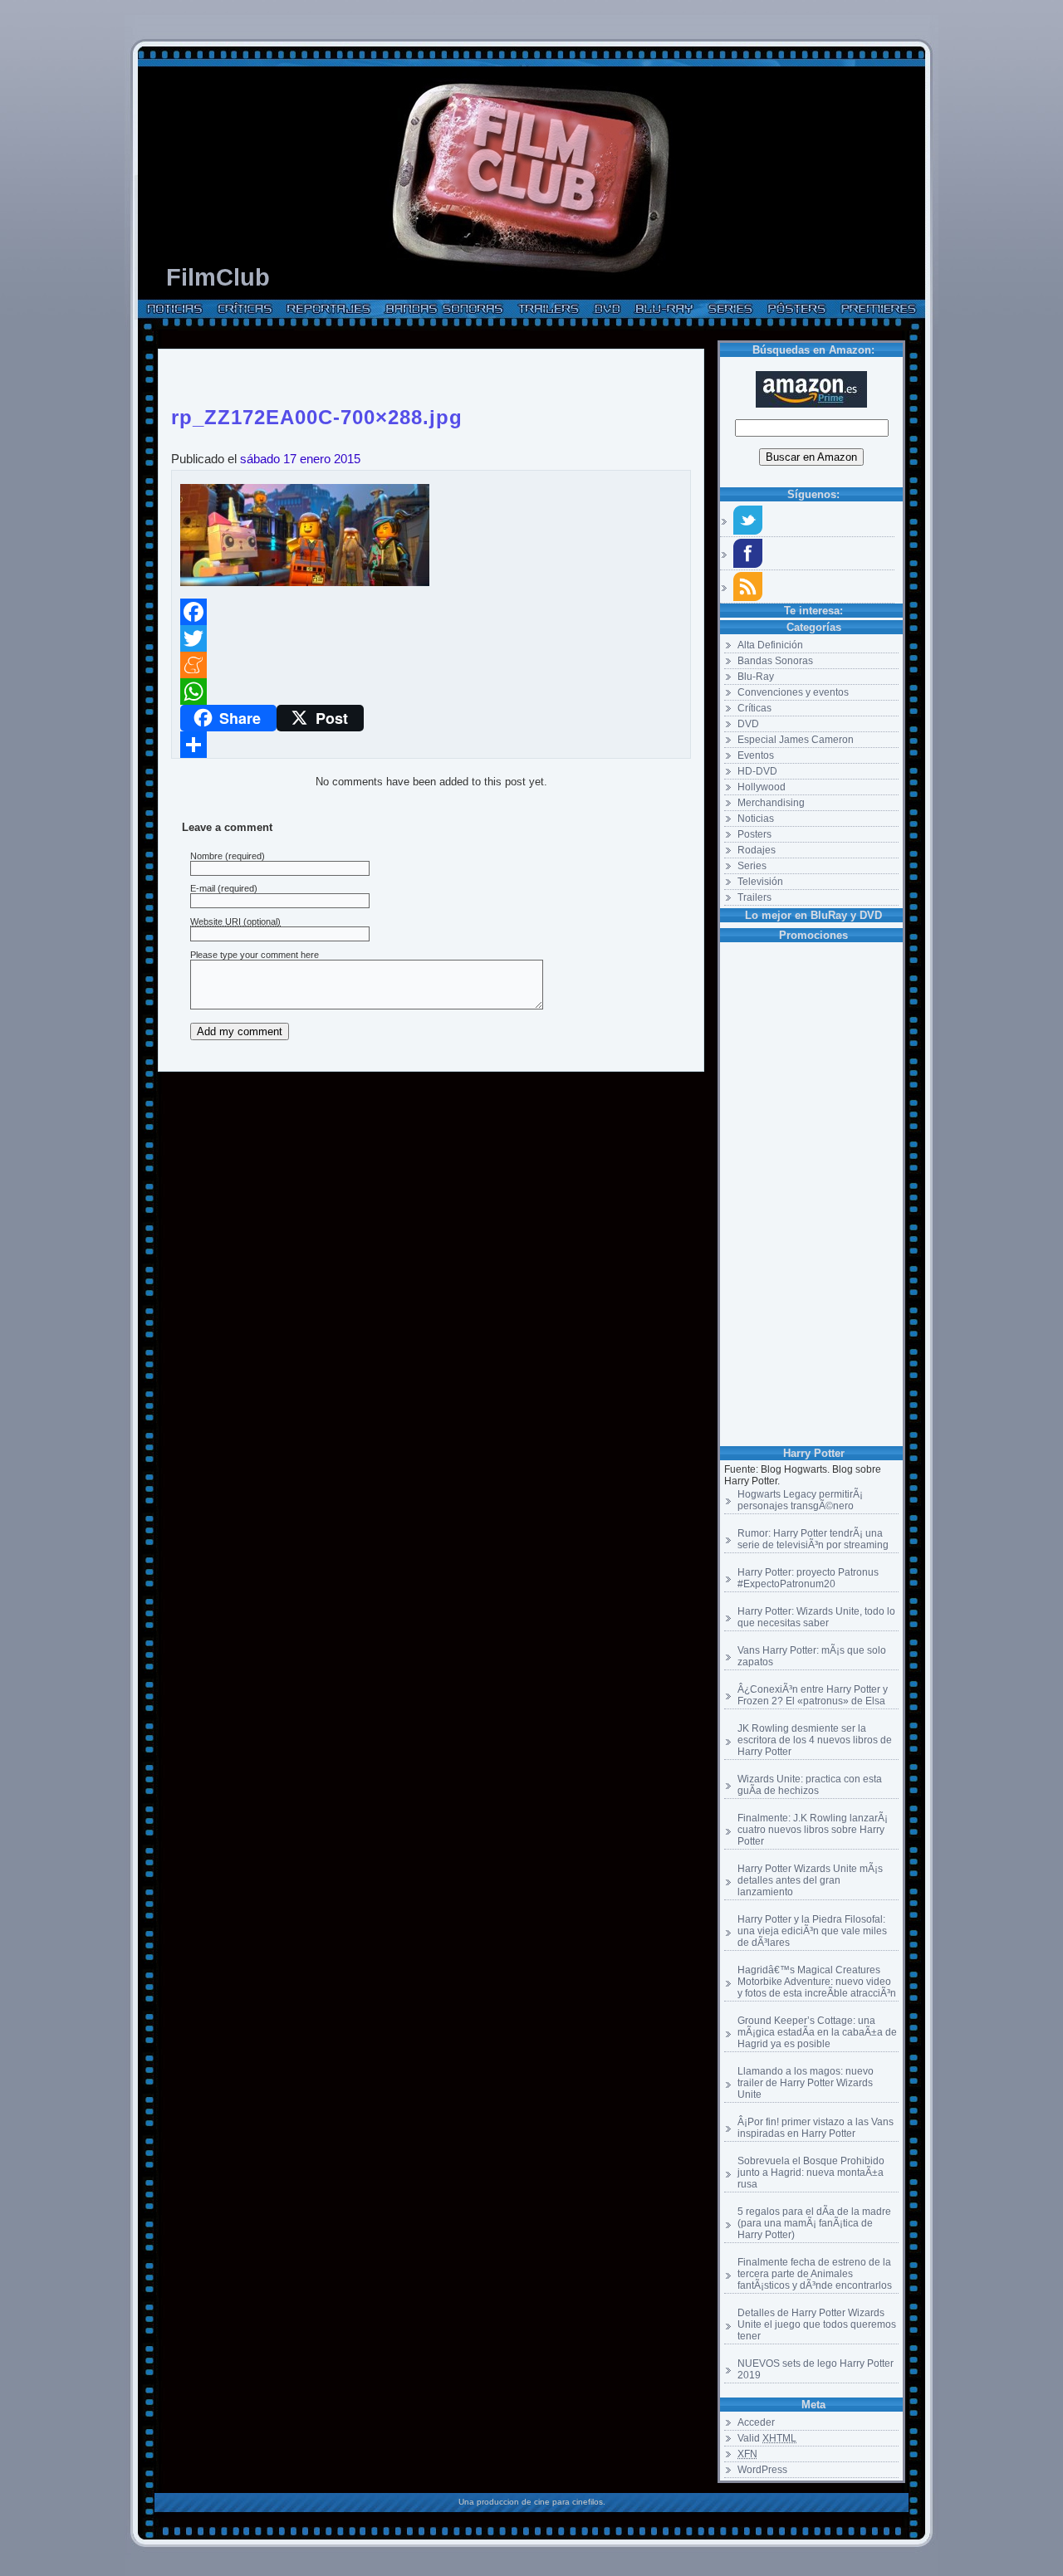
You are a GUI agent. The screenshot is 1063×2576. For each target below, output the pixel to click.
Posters (754, 834)
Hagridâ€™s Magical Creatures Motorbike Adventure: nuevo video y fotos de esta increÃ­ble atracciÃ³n (817, 1982)
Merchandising (771, 803)
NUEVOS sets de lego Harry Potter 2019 (816, 2369)
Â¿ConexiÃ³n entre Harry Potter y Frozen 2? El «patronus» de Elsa (813, 1695)
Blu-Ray (756, 677)
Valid (767, 2438)
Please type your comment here (255, 955)
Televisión (760, 882)
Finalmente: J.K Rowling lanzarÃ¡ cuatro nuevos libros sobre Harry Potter (813, 1830)
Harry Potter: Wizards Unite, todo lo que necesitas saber (816, 1617)
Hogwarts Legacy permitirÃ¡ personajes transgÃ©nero (800, 1500)
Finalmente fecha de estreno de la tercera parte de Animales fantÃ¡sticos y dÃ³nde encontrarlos (815, 2274)
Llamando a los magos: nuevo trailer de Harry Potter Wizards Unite (806, 2083)
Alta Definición (770, 645)
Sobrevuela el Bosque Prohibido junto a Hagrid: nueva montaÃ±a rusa (811, 2173)
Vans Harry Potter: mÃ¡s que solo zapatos (812, 1656)
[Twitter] (431, 638)
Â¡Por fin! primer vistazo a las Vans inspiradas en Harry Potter (816, 2128)
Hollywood (762, 787)
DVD (748, 724)
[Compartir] (431, 745)
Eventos (756, 755)
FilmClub (218, 277)
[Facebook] (431, 612)
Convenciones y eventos (793, 692)
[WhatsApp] (431, 692)
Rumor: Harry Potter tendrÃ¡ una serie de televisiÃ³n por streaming (813, 1539)
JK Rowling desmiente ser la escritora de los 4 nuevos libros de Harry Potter (815, 1740)
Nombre (206, 856)
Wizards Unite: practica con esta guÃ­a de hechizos (810, 1785)
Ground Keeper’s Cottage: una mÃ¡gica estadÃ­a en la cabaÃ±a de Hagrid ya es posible (817, 2032)
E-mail (203, 888)
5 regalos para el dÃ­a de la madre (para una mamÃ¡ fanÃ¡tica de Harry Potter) (814, 2223)
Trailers (754, 897)
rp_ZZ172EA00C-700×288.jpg (317, 414)
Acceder (756, 2422)
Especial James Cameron (796, 740)
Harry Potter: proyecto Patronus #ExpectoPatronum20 (808, 1578)
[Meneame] (431, 665)
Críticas (754, 708)
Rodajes (757, 850)
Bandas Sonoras (775, 661)
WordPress (762, 2470)
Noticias (756, 819)
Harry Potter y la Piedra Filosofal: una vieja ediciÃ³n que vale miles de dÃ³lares (812, 1931)
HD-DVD (757, 771)
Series (752, 866)
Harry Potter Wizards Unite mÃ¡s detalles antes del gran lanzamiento (810, 1880)
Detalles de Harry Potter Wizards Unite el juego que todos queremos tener (817, 2324)
